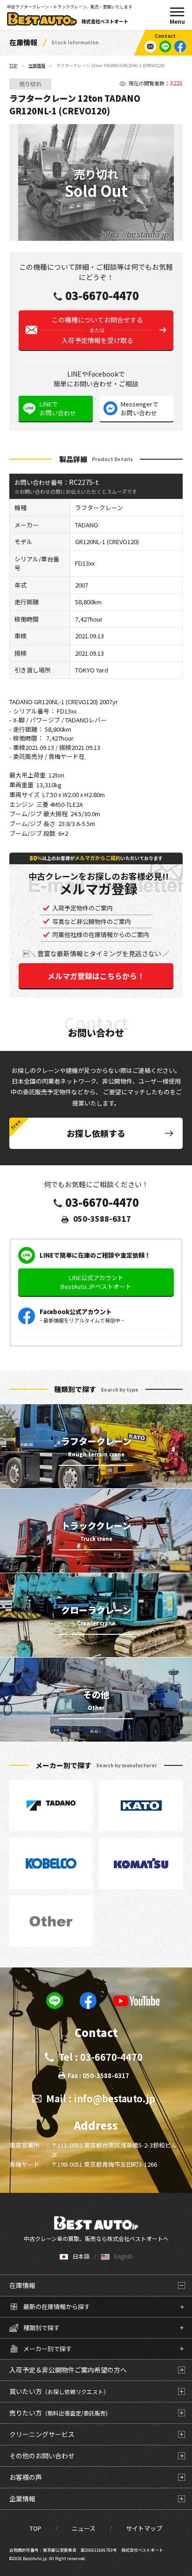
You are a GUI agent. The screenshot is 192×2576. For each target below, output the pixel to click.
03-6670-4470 (102, 295)
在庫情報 (37, 66)
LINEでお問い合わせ (58, 409)
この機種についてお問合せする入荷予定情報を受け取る (97, 330)
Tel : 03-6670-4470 (101, 2057)
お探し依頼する (96, 1133)
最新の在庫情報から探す (57, 2306)
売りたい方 (58, 2413)
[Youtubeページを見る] (137, 2001)
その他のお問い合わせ (42, 2456)
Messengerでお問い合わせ (140, 409)
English (123, 2256)
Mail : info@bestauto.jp (101, 2098)
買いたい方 (59, 2391)
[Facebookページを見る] (180, 46)
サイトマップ (144, 2528)
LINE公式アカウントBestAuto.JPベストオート (96, 1282)
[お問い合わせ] (150, 46)
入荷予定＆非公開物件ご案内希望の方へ (68, 2370)
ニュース (84, 2528)
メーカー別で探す (48, 2348)
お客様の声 (26, 2477)
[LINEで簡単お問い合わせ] (165, 46)
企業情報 (22, 2499)
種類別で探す (41, 2327)
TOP (13, 66)
